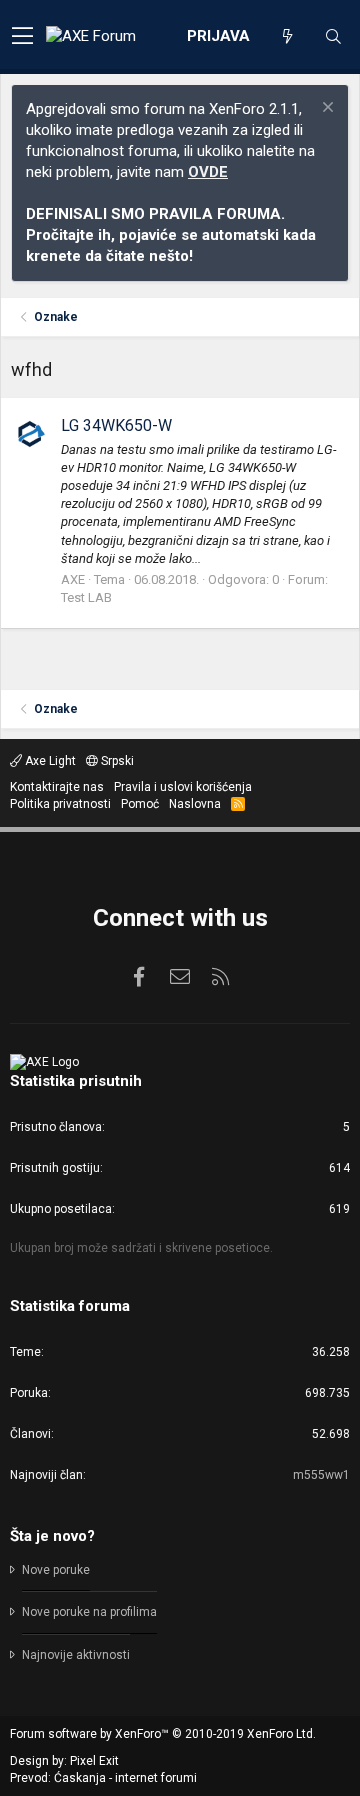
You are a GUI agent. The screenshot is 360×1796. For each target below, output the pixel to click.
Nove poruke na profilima (89, 1612)
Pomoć (140, 804)
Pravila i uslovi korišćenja (183, 787)
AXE (73, 579)
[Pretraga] (333, 37)
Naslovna (195, 804)
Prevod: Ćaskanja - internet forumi (103, 1778)
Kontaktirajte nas (57, 787)
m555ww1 (321, 1475)
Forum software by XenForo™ (163, 1734)
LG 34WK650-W (116, 425)
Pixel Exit (94, 1761)
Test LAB (86, 597)
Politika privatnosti (60, 804)
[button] (22, 37)
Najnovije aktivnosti (76, 1655)
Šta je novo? (52, 1536)
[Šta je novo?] (287, 37)
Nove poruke (56, 1570)
